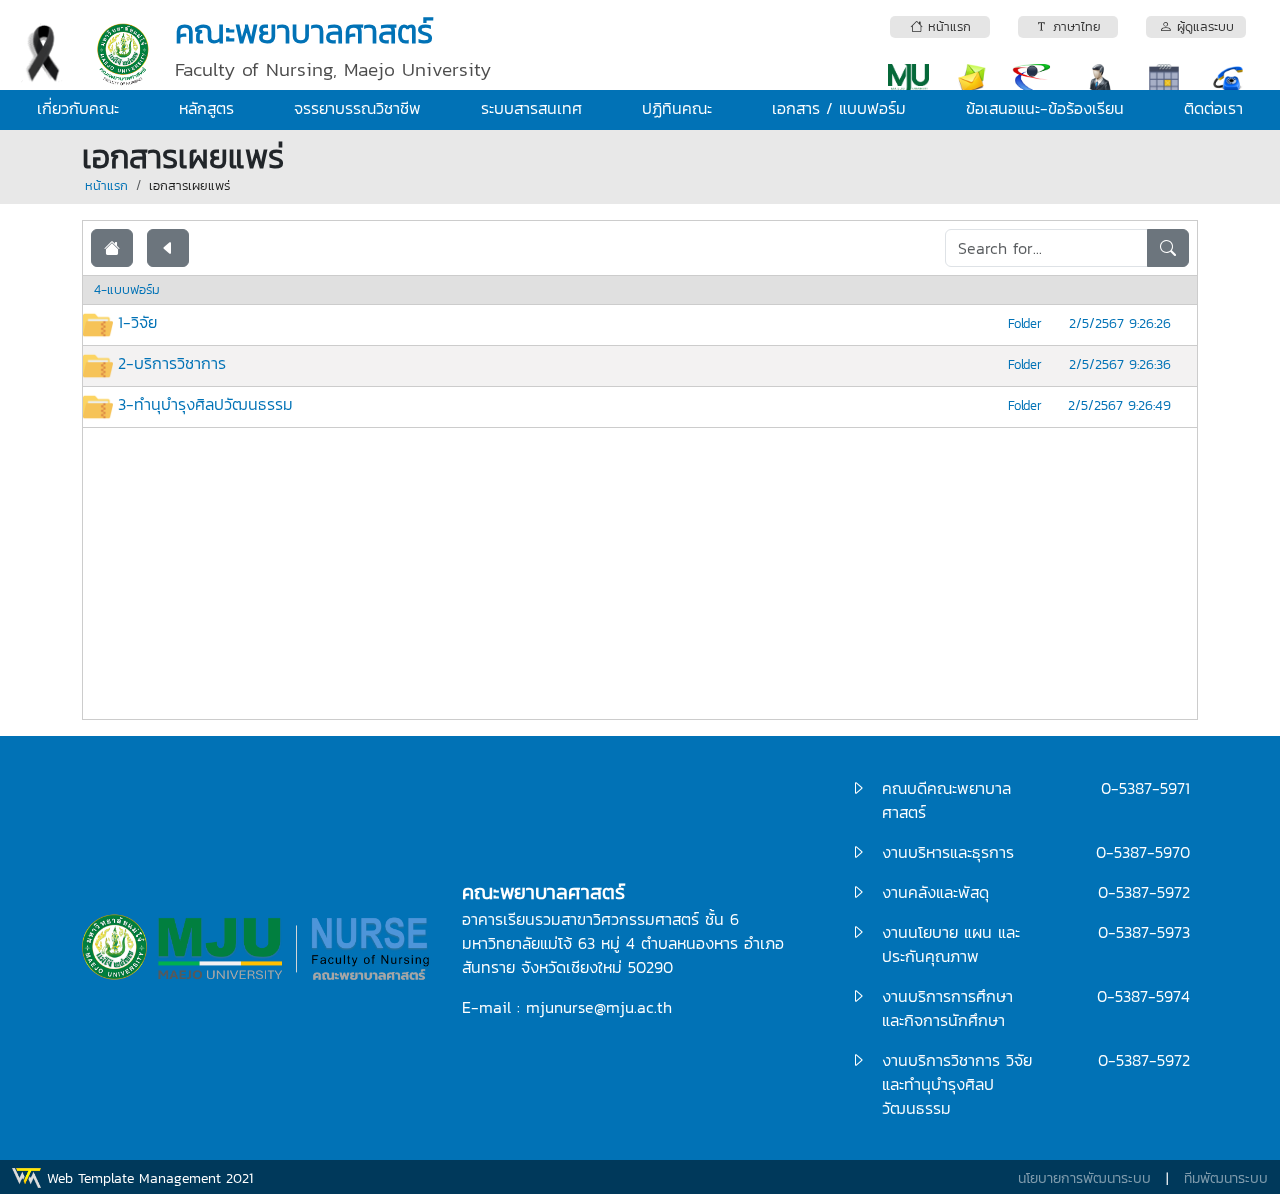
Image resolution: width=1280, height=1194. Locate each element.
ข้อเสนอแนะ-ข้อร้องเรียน (1045, 108)
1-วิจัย (137, 322)
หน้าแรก (106, 185)
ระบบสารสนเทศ (531, 108)
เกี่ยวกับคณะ (78, 108)
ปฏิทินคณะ (677, 108)
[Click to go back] (168, 248)
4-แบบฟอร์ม (127, 289)
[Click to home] (112, 248)
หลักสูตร (206, 108)
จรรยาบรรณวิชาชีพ (357, 108)
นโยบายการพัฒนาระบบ (1084, 1178)
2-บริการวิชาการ (172, 363)
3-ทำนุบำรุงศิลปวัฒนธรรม (205, 404)
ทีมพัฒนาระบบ (1226, 1178)
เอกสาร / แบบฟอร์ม (839, 108)
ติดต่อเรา (1213, 108)
